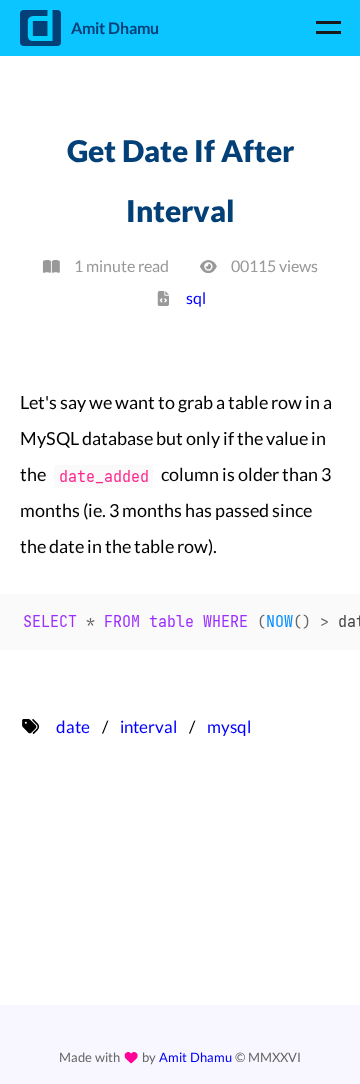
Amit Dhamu (195, 1057)
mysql (229, 726)
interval (148, 726)
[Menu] (328, 28)
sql (196, 297)
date (73, 726)
